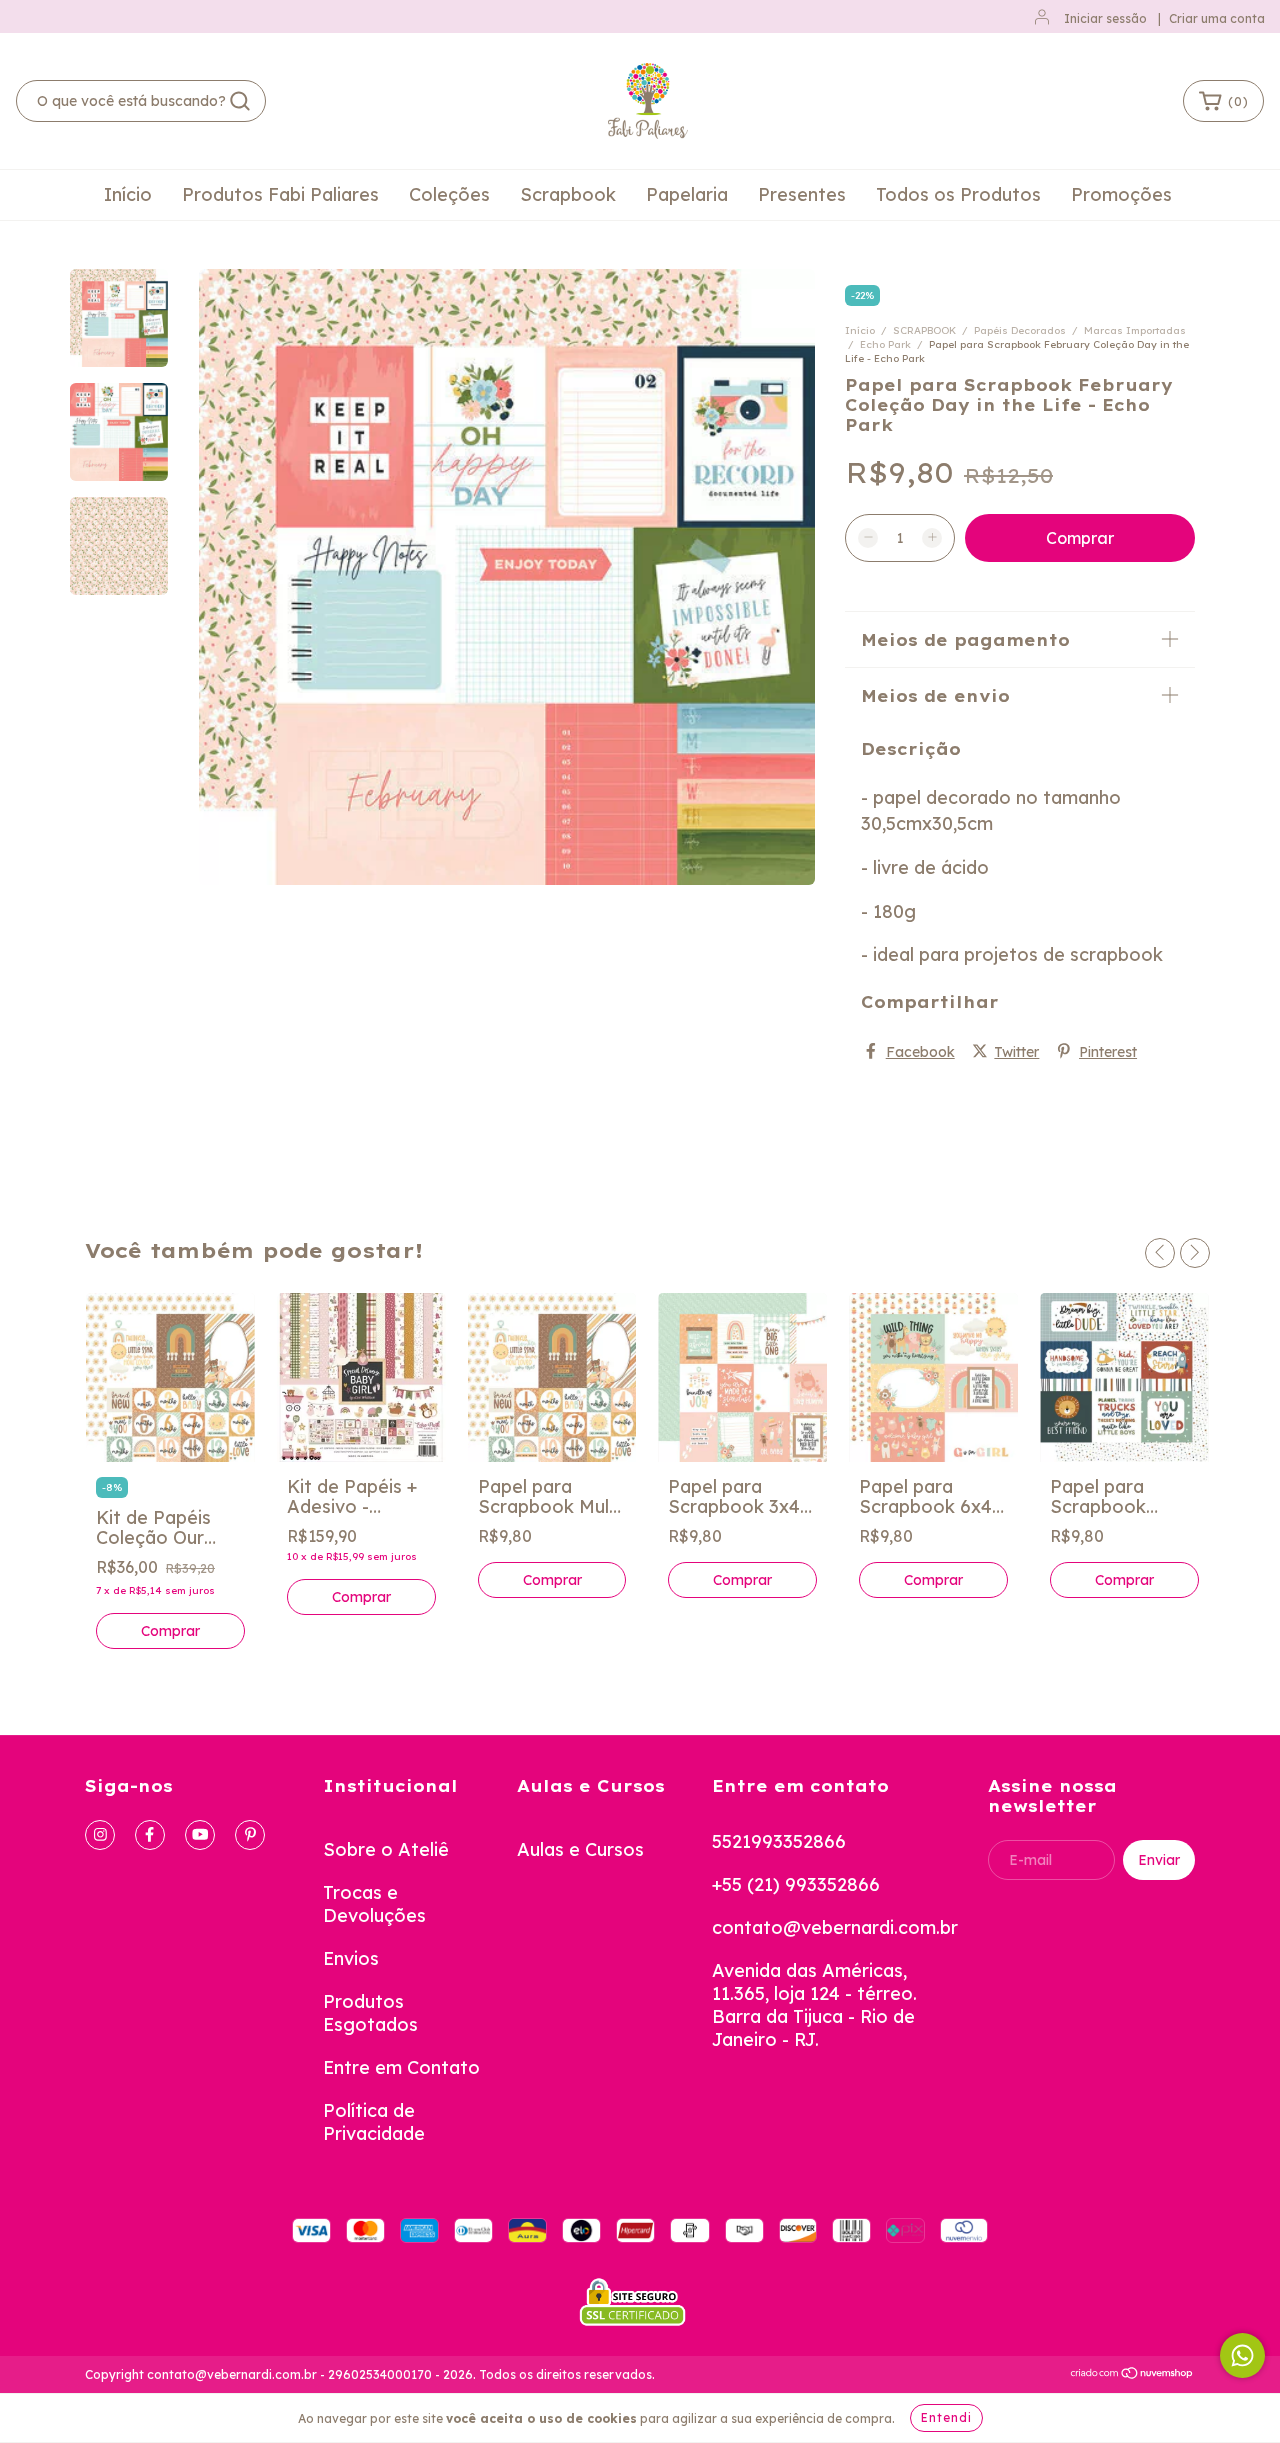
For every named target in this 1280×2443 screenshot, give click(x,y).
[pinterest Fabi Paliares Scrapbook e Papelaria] (250, 1835)
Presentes (802, 194)
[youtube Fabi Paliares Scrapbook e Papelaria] (200, 1835)
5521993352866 (779, 1841)
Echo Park (885, 344)
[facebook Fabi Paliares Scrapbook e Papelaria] (150, 1835)
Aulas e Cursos (580, 1849)
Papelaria (687, 194)
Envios (351, 1958)
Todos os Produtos (958, 194)
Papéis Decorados (1020, 330)
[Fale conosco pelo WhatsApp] (1242, 2355)
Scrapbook (568, 194)
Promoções (1121, 194)
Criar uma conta (1217, 18)
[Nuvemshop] (1132, 2375)
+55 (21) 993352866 (796, 1884)
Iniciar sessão (1105, 18)
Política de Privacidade (374, 2122)
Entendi (946, 2417)
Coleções (449, 194)
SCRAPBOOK (924, 330)
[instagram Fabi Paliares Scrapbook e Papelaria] (100, 1835)
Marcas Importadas (1135, 330)
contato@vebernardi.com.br (835, 1927)
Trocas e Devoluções (374, 1904)
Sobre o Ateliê (386, 1849)
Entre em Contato (401, 2067)
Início (128, 194)
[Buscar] (240, 101)
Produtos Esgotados (370, 2013)
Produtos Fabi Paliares (280, 194)
